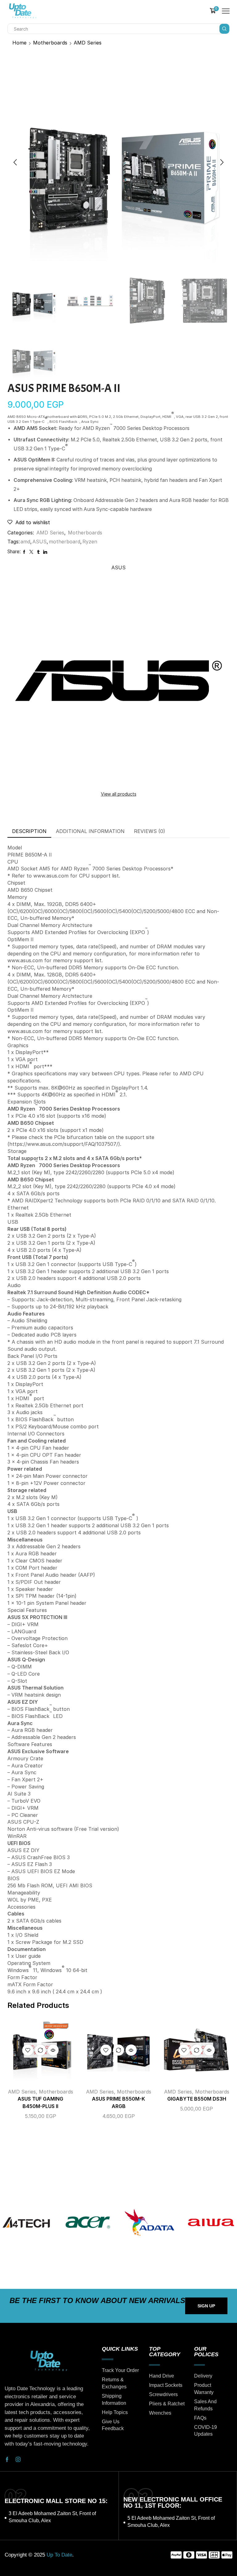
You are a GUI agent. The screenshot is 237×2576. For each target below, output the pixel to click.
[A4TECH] (26, 2222)
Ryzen (90, 542)
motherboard (64, 542)
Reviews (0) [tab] (150, 831)
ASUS (39, 542)
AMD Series (88, 43)
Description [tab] (29, 831)
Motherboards (50, 43)
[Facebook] (7, 2459)
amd (25, 542)
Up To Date (59, 2555)
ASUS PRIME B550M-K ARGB (118, 2103)
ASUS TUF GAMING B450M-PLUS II (40, 2103)
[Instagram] (18, 2459)
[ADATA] (149, 2222)
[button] (15, 162)
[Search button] (224, 29)
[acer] (88, 2222)
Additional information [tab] (90, 831)
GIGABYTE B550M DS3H (197, 2099)
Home (19, 43)
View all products (119, 794)
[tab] (29, 831)
